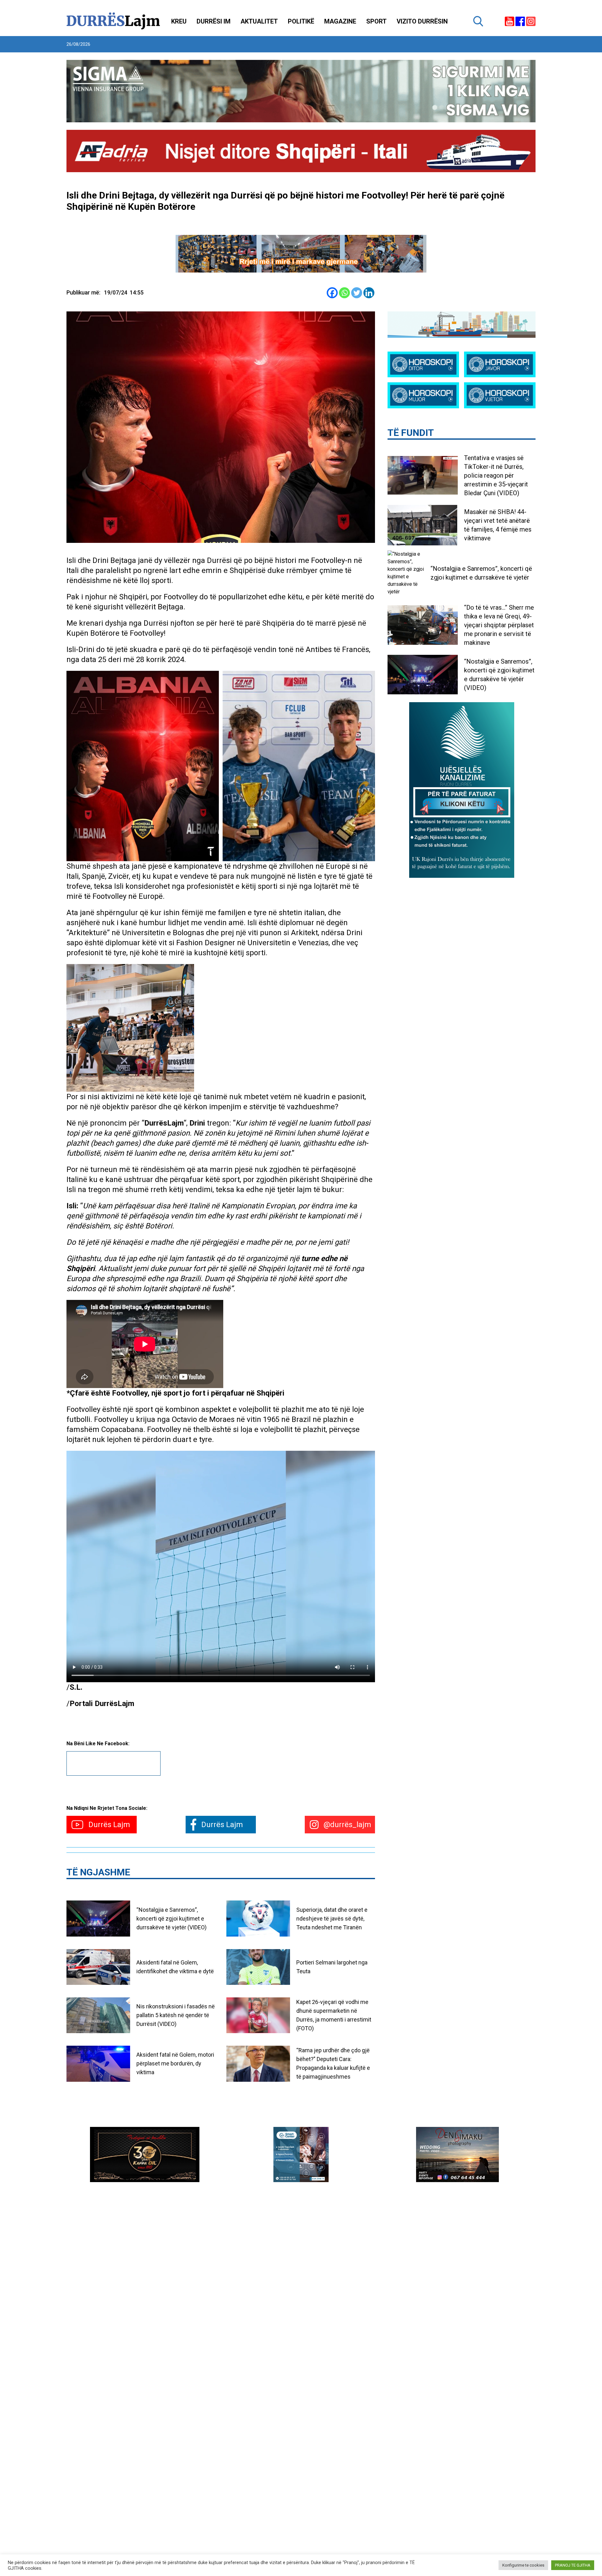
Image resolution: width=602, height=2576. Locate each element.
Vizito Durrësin (422, 21)
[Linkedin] (369, 293)
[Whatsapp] (344, 293)
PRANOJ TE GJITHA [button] (573, 2565)
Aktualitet (259, 21)
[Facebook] (332, 293)
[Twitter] (357, 293)
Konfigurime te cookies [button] (523, 2565)
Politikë (301, 21)
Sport (376, 21)
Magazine (340, 21)
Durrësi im (214, 21)
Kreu (179, 21)
